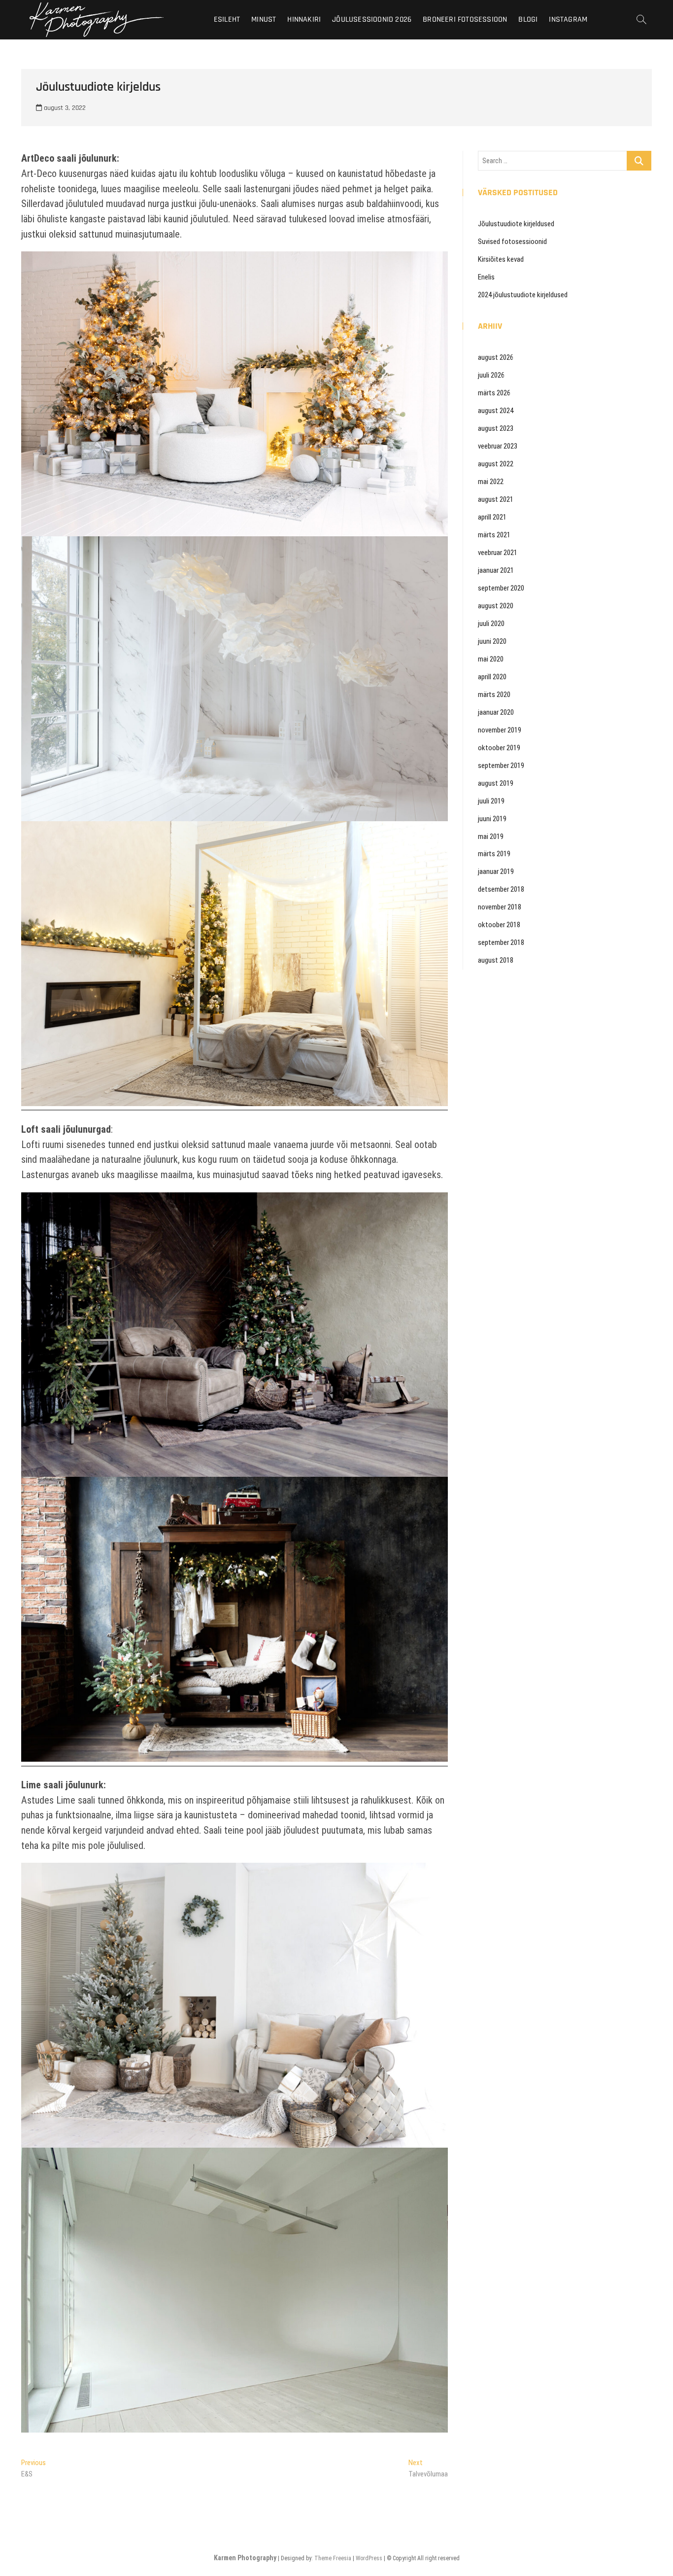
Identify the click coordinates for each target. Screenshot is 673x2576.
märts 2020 (494, 695)
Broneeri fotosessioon (465, 19)
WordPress (369, 2558)
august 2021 (496, 499)
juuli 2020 (491, 624)
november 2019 (500, 730)
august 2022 (496, 464)
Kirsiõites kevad (501, 259)
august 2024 (496, 411)
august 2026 (496, 357)
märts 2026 (494, 393)
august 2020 (496, 606)
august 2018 (496, 960)
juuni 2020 (492, 641)
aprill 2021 (492, 517)
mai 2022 (491, 482)
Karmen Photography (245, 2558)
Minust (264, 19)
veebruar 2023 (498, 446)
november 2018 (500, 907)
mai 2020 (491, 659)
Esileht (227, 19)
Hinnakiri (304, 19)
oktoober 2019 (499, 748)
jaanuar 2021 (496, 570)
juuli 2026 (491, 375)
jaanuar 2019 (496, 871)
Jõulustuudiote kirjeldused (516, 224)
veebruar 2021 (498, 553)
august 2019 (496, 783)
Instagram (568, 19)
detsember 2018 (501, 889)
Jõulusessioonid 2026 (372, 19)
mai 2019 (491, 836)
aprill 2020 (492, 677)
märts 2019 (494, 854)
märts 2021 (494, 535)
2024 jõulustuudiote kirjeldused (523, 295)
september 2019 (501, 766)
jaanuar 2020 (496, 712)
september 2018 (501, 942)
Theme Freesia (333, 2558)
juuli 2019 (491, 801)
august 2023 (496, 428)
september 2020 (501, 588)
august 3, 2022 (64, 108)
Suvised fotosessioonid (512, 242)
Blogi (528, 19)
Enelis (486, 277)
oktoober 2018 (499, 925)
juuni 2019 (492, 819)
